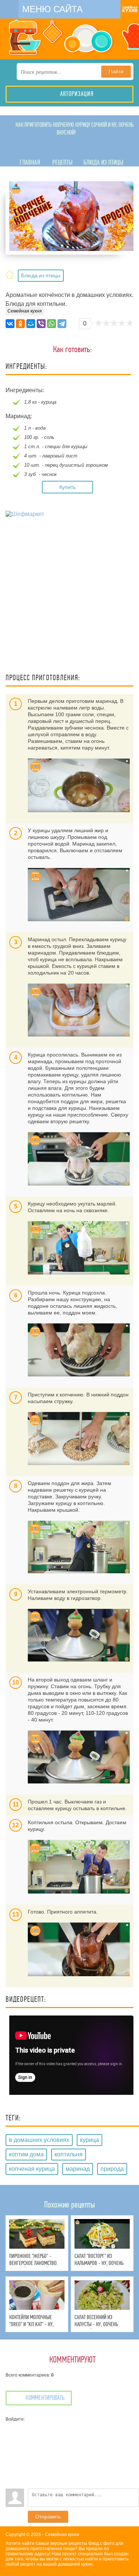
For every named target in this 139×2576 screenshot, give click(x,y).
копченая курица (32, 2169)
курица (90, 2140)
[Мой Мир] (31, 324)
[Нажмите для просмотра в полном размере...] (79, 785)
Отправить (48, 2517)
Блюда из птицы (41, 275)
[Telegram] (62, 324)
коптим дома (26, 2154)
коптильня (69, 2154)
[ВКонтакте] (10, 324)
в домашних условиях (39, 2140)
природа (112, 2169)
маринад (78, 2169)
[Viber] (41, 324)
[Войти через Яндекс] (11, 2461)
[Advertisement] (69, 596)
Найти (116, 72)
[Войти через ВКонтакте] (11, 2438)
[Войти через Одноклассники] (11, 2483)
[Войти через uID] (11, 2427)
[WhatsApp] (52, 324)
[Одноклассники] (20, 324)
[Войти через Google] (11, 2472)
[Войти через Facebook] (11, 2450)
